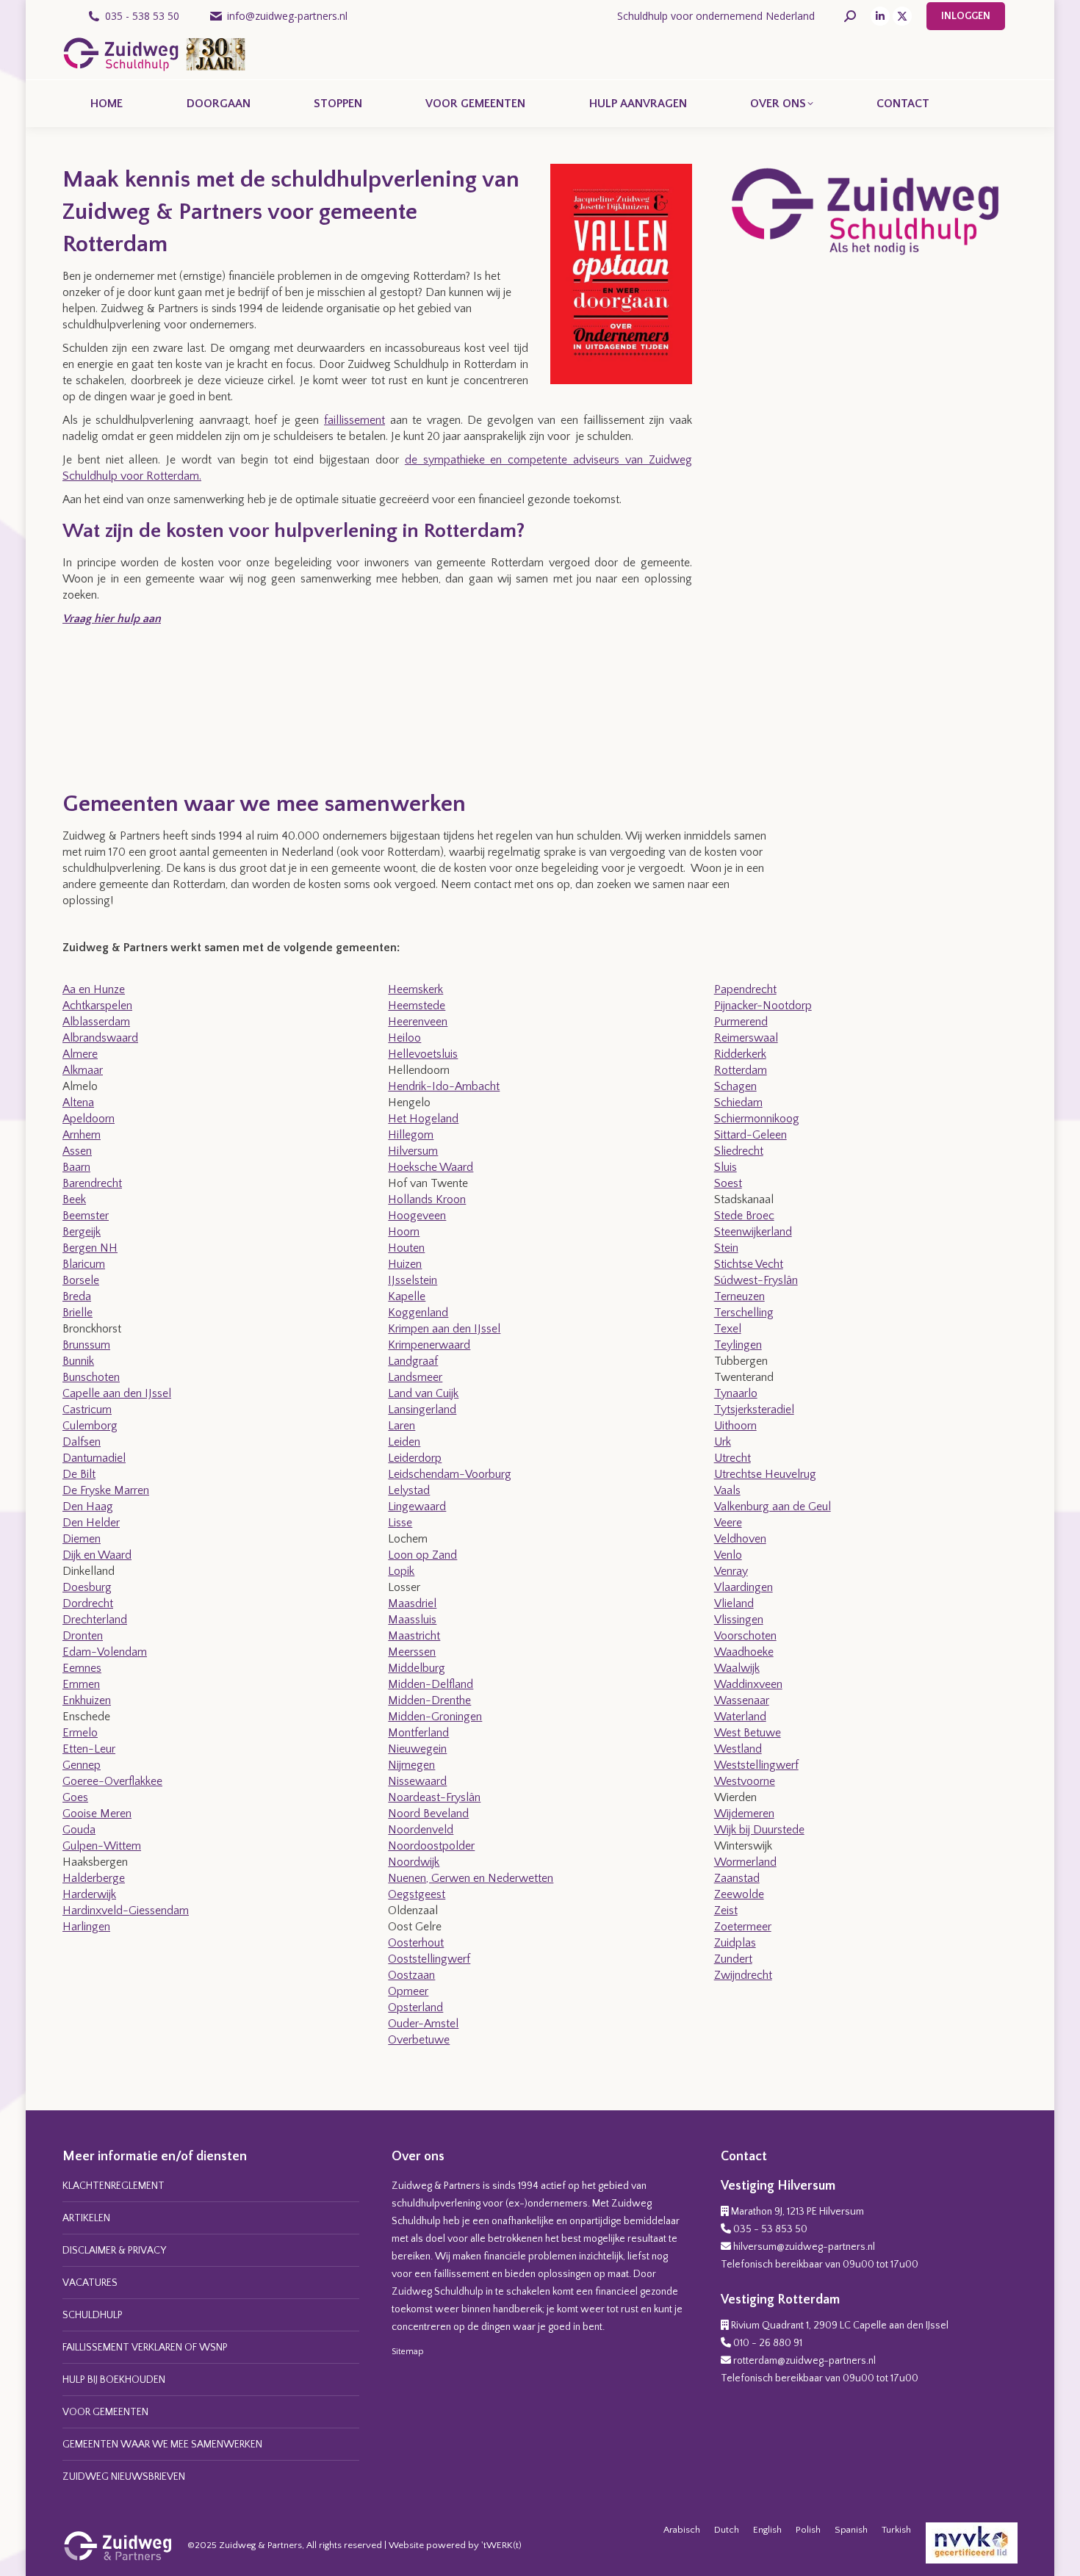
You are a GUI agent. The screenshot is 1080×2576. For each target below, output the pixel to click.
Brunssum (86, 1345)
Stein (726, 1248)
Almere (80, 1054)
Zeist (726, 1911)
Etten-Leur (89, 1749)
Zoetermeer (743, 1927)
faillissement (354, 420)
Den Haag (88, 1507)
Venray (731, 1571)
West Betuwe (748, 1733)
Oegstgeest (417, 1894)
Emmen (81, 1684)
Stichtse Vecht (749, 1264)
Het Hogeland (423, 1119)
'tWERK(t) (501, 2545)
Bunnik (78, 1361)
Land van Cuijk (423, 1393)
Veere (728, 1523)
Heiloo (404, 1038)
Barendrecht (92, 1183)
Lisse (400, 1523)
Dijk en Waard (97, 1555)
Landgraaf (413, 1361)
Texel (728, 1329)
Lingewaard (417, 1507)
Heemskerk (415, 989)
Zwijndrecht (743, 1975)
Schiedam (738, 1103)
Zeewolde (739, 1894)
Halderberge (94, 1878)
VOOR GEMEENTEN (105, 2412)
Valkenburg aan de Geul (773, 1507)
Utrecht (732, 1458)
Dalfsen (82, 1442)
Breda (77, 1296)
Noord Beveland (428, 1814)
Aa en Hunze (94, 989)
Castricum (87, 1410)
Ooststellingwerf (429, 1959)
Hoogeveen (417, 1216)
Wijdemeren (744, 1814)
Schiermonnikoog (757, 1119)
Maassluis (412, 1620)
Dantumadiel (94, 1458)
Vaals (727, 1490)
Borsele (81, 1280)
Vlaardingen (744, 1587)
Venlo (728, 1555)
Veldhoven (740, 1539)
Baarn (76, 1167)
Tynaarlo (736, 1393)
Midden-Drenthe (429, 1700)
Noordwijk (414, 1862)
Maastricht (414, 1636)
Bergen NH (90, 1248)
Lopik (401, 1571)
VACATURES (90, 2283)
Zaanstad (737, 1878)
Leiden (404, 1442)
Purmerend (741, 1022)
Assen (77, 1151)
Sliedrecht (739, 1151)
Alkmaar (83, 1070)
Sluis (726, 1167)
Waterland (740, 1717)
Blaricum (84, 1264)
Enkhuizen (87, 1700)
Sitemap (408, 2352)
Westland (738, 1749)
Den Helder (91, 1523)
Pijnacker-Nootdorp (763, 1006)
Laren (402, 1426)
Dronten (83, 1636)
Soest (728, 1183)
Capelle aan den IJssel (117, 1393)
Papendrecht (745, 989)
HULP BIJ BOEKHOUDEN (114, 2380)
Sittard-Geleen (750, 1135)
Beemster (86, 1216)
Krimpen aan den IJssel (444, 1329)
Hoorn (404, 1232)
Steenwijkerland (753, 1232)
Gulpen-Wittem (102, 1846)
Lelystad (409, 1490)
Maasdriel (412, 1603)
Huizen (405, 1264)
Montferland (418, 1733)
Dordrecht (88, 1603)
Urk (723, 1442)
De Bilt (79, 1474)
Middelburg (417, 1668)
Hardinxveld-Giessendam (126, 1911)
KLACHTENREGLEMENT (114, 2186)
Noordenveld (421, 1830)
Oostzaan (411, 1975)
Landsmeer (415, 1377)
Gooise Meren (97, 1814)
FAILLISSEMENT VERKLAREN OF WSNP (145, 2348)
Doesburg (87, 1587)
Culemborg (90, 1426)
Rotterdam (741, 1070)
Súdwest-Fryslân (756, 1280)
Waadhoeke (744, 1652)
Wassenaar (742, 1700)
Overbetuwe (419, 2040)
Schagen (735, 1086)
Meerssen (412, 1652)
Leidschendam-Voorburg (450, 1474)
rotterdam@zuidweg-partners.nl (804, 2361)
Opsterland (415, 2007)
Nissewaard (417, 1781)
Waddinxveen (748, 1684)
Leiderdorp (415, 1458)
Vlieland (734, 1603)
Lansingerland (422, 1410)
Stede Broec (744, 1216)
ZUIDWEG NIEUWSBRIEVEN (124, 2477)
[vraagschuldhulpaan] (118, 707)
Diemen (82, 1539)
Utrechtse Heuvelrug (765, 1474)
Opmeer (408, 1991)
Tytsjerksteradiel (754, 1410)
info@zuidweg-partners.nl (287, 16)
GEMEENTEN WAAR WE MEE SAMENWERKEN (162, 2445)
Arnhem (82, 1135)
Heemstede (417, 1006)
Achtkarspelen (97, 1006)
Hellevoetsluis (423, 1054)
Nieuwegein (417, 1749)
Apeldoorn (89, 1119)
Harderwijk (89, 1894)
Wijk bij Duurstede (759, 1830)
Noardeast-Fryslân (434, 1797)
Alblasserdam (96, 1022)
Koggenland (418, 1313)
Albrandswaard (100, 1038)
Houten (406, 1248)
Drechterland (95, 1620)
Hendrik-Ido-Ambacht (444, 1086)
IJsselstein (413, 1280)
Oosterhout (416, 1943)
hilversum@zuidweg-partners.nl (804, 2247)
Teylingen (738, 1345)
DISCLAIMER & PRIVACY (114, 2251)
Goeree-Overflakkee (112, 1781)
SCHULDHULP (93, 2315)
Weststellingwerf (756, 1765)
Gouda (79, 1830)
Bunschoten (91, 1377)
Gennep (82, 1765)
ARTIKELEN (86, 2218)
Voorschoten (745, 1636)
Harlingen (86, 1927)
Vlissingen (739, 1620)
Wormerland (745, 1862)
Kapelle (407, 1296)
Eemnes (82, 1668)
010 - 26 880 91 (768, 2343)
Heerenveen (418, 1022)
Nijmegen (411, 1765)
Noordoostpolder (431, 1846)
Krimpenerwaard (429, 1345)
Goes (75, 1797)
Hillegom (411, 1135)
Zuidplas (735, 1943)
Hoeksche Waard (431, 1167)
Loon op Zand (422, 1555)
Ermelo (80, 1733)
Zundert (733, 1959)
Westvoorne (745, 1781)
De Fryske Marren (106, 1490)
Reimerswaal (746, 1038)
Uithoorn (735, 1426)
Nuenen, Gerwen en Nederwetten (471, 1878)
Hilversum (413, 1151)
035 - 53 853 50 (770, 2229)
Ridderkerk (740, 1054)
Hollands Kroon (427, 1199)
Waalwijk (737, 1668)
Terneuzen (739, 1296)
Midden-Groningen (435, 1717)
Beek (74, 1199)
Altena (78, 1103)
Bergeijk (82, 1232)
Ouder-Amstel (423, 2024)
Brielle (78, 1313)
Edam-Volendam (105, 1652)
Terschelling (744, 1313)
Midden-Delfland (431, 1684)
